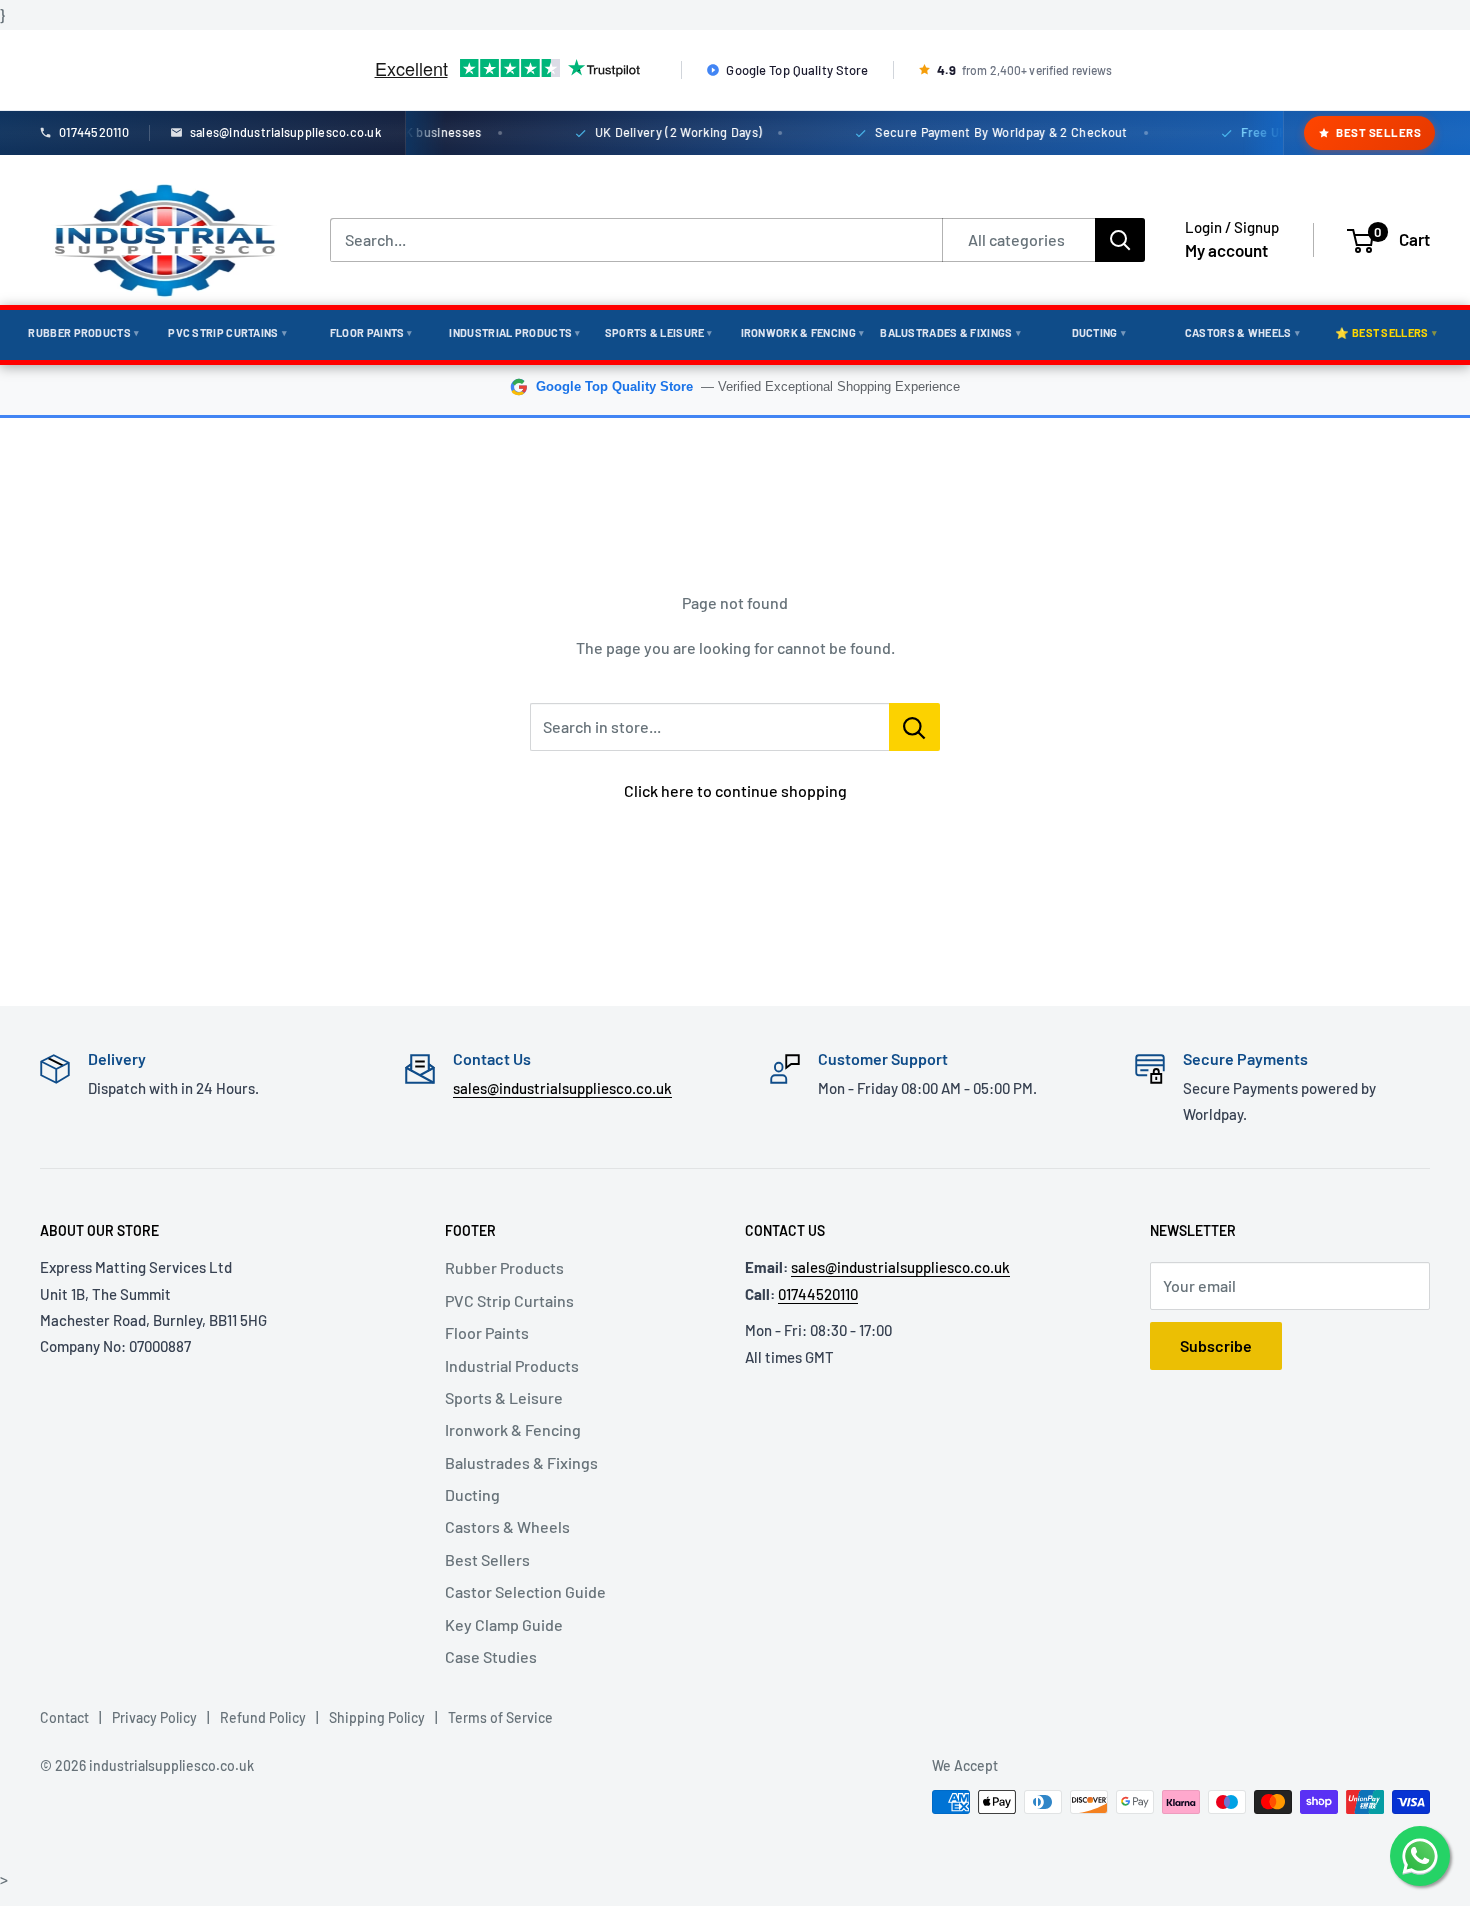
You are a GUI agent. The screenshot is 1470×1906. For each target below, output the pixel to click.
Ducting (1099, 332)
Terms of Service (500, 1717)
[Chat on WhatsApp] (1420, 1856)
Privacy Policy (154, 1717)
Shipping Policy (377, 1717)
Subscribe (1216, 1345)
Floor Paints (371, 332)
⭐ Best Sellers (1386, 332)
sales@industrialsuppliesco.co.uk (562, 1088)
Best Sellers (1378, 132)
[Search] (1120, 240)
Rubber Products (83, 332)
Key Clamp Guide (504, 1624)
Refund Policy (263, 1717)
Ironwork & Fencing (803, 332)
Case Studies (491, 1656)
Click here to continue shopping (735, 790)
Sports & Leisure (659, 332)
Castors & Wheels (1242, 332)
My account (1226, 250)
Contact (64, 1717)
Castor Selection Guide (525, 1591)
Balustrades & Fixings (950, 332)
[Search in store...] (914, 727)
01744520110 (818, 1294)
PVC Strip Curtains (227, 332)
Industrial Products (514, 332)
